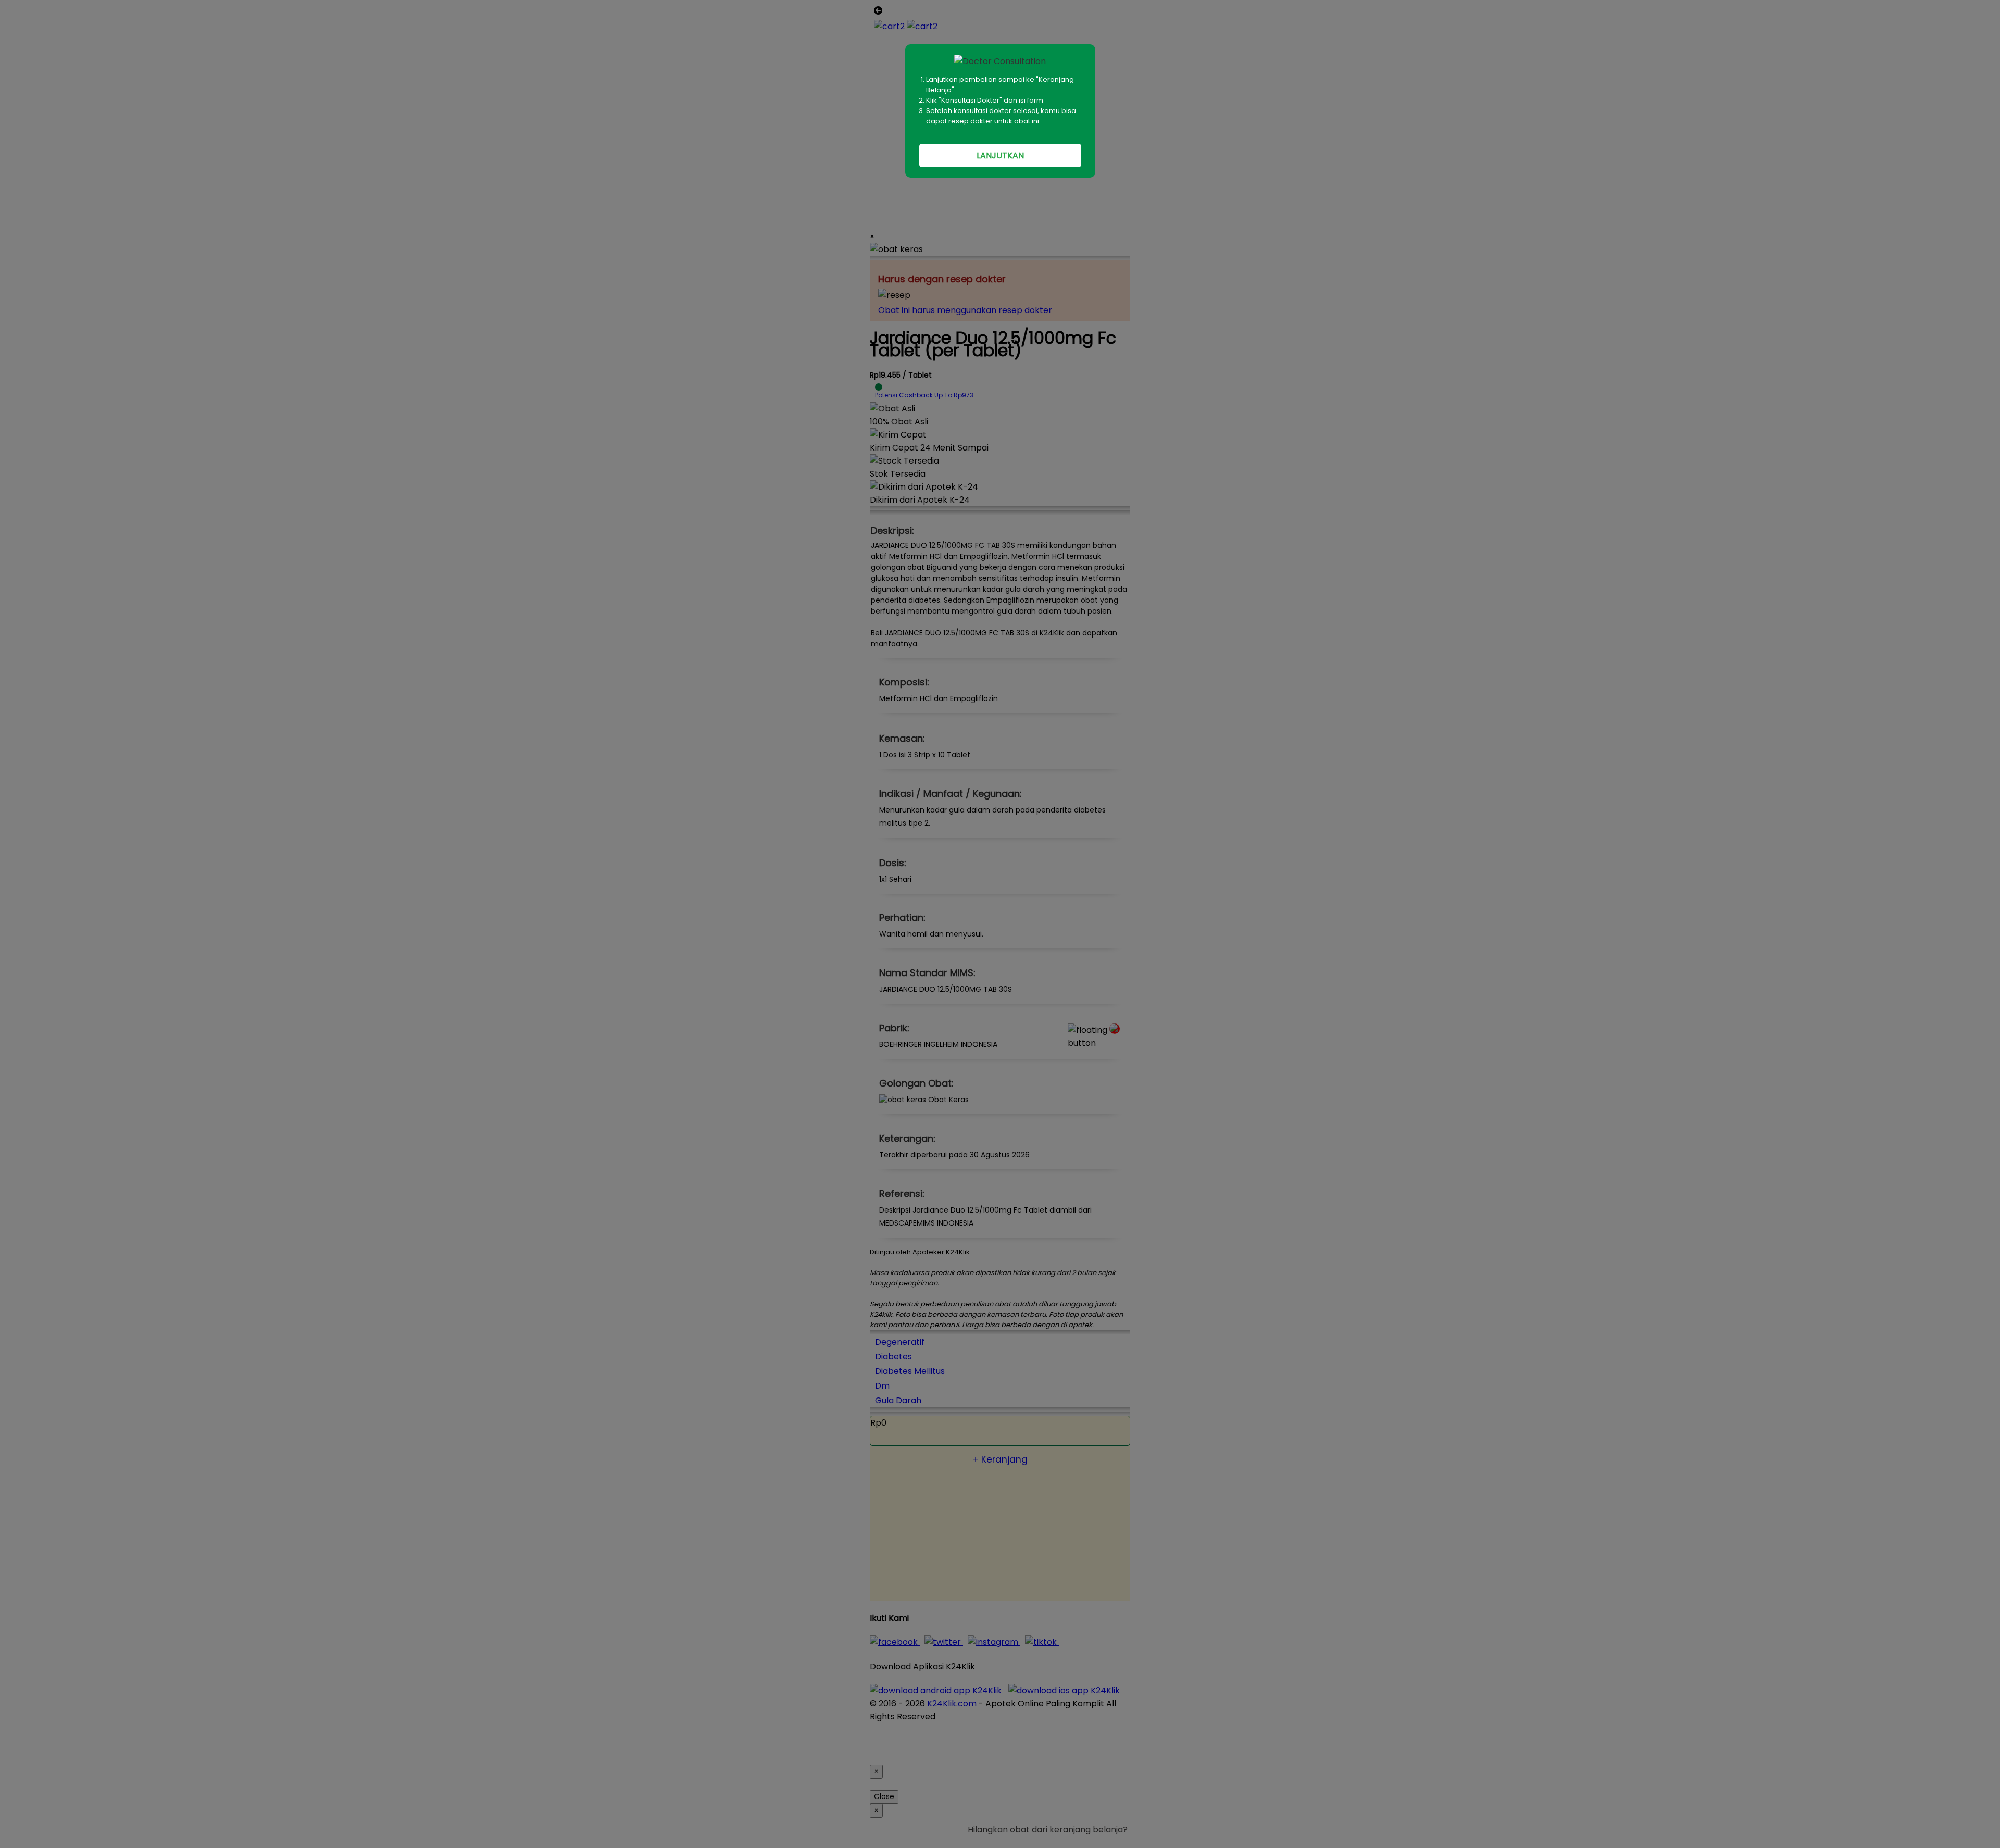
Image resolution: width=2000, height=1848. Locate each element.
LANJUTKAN (1000, 155)
